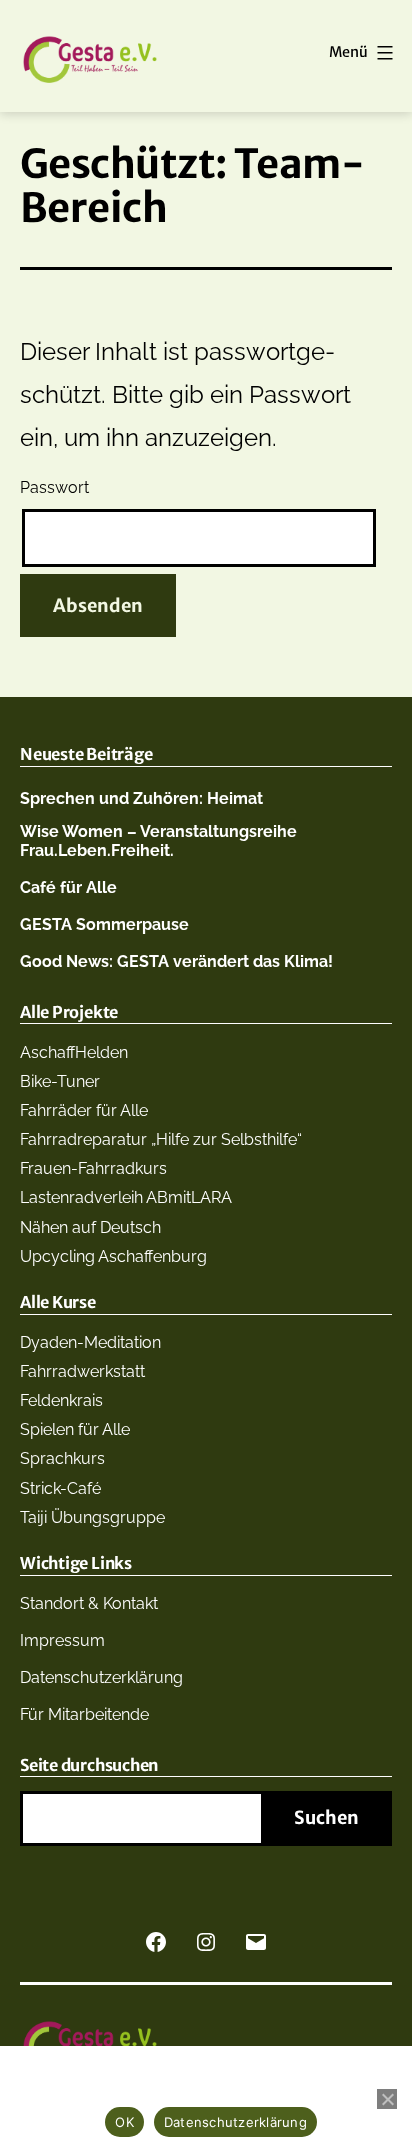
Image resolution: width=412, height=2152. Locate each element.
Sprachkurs (62, 1458)
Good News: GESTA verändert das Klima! (176, 961)
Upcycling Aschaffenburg (113, 1256)
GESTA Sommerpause (104, 924)
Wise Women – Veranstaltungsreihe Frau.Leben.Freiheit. (158, 841)
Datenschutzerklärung (101, 1677)
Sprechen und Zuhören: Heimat (141, 798)
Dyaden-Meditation (90, 1342)
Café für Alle (68, 887)
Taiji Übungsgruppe (92, 1517)
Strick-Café (60, 1488)
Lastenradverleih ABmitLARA (126, 1197)
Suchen (326, 1817)
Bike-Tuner (60, 1081)
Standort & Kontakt (89, 1603)
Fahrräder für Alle (84, 1110)
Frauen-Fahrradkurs (93, 1168)
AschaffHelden (74, 1052)
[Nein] (387, 2099)
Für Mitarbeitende (84, 1714)
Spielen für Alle (75, 1429)
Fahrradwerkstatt (82, 1371)
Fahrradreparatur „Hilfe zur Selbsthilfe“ (161, 1139)
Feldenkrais (61, 1400)
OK (124, 2122)
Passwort (54, 487)
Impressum (62, 1640)
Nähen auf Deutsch (90, 1227)
